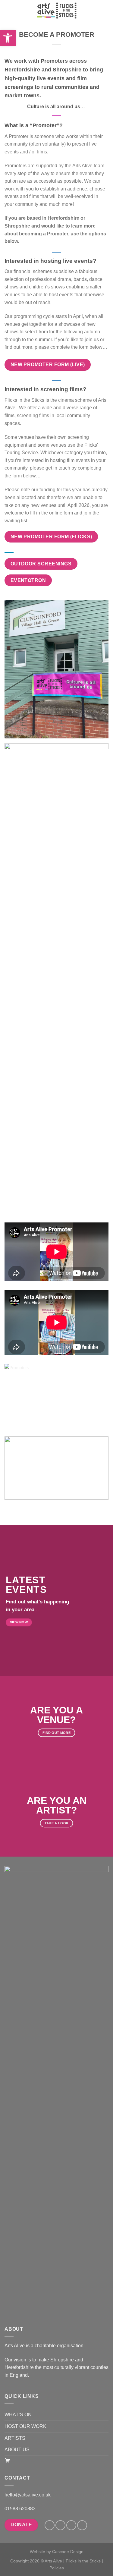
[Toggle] (106, 2415)
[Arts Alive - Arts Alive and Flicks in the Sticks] (57, 11)
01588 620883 (20, 2509)
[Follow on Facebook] (50, 2525)
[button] (8, 38)
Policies (57, 2568)
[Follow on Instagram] (60, 2525)
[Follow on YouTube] (82, 2525)
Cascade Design (68, 2552)
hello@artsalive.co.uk (28, 2495)
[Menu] (8, 10)
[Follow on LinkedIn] (71, 2525)
